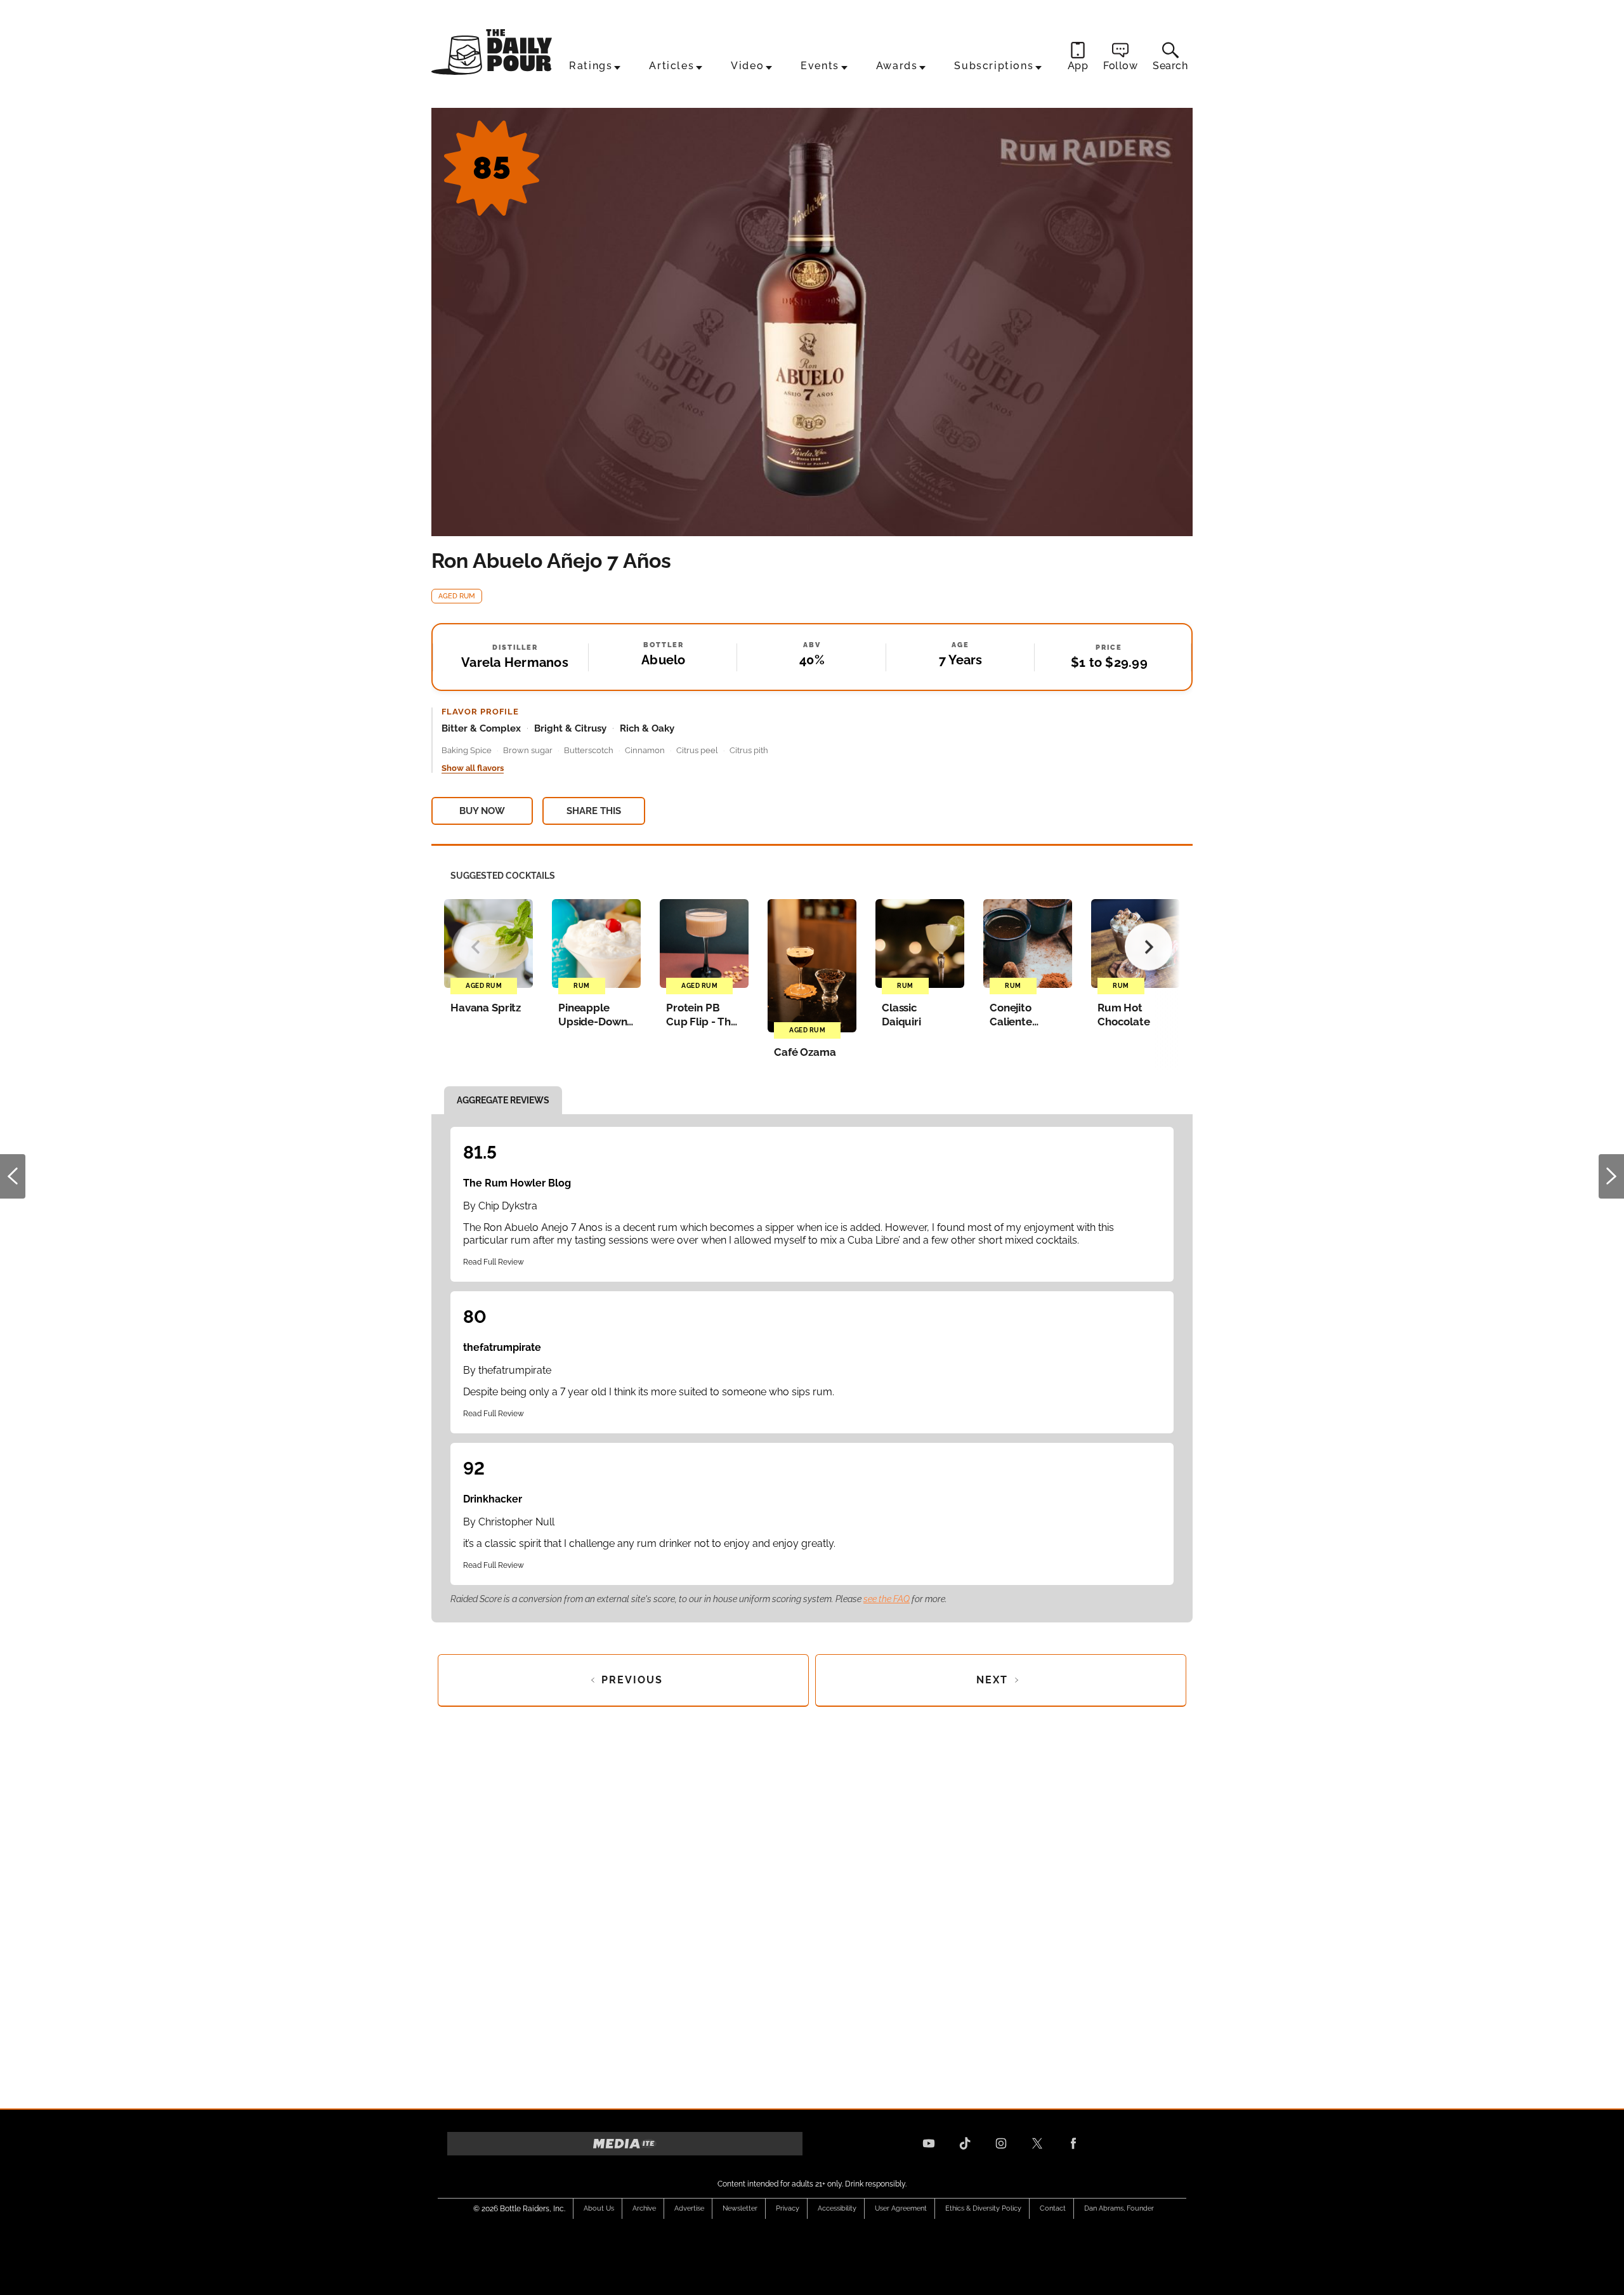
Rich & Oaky (647, 728)
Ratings (591, 66)
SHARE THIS (594, 811)
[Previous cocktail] (475, 947)
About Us (599, 2208)
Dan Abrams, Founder (1119, 2208)
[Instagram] (1001, 2143)
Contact (1053, 2208)
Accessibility (837, 2208)
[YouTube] (929, 2143)
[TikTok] (965, 2143)
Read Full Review (494, 1262)
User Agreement (901, 2208)
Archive (644, 2208)
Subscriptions (994, 66)
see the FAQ (887, 1599)
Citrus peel (697, 750)
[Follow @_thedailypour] (1037, 2143)
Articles (671, 66)
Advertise (689, 2208)
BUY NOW (482, 811)
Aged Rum (457, 596)
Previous (13, 1176)
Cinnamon (645, 750)
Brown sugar (528, 750)
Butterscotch (589, 750)
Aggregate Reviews (503, 1100)
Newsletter (740, 2208)
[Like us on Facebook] (1073, 2143)
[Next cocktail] (1149, 947)
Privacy (788, 2208)
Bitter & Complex (481, 728)
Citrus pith (749, 750)
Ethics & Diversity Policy (983, 2208)
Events (820, 66)
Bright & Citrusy (570, 728)
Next (1611, 1176)
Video (747, 66)
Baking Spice (467, 750)
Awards (897, 66)
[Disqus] (812, 1904)
